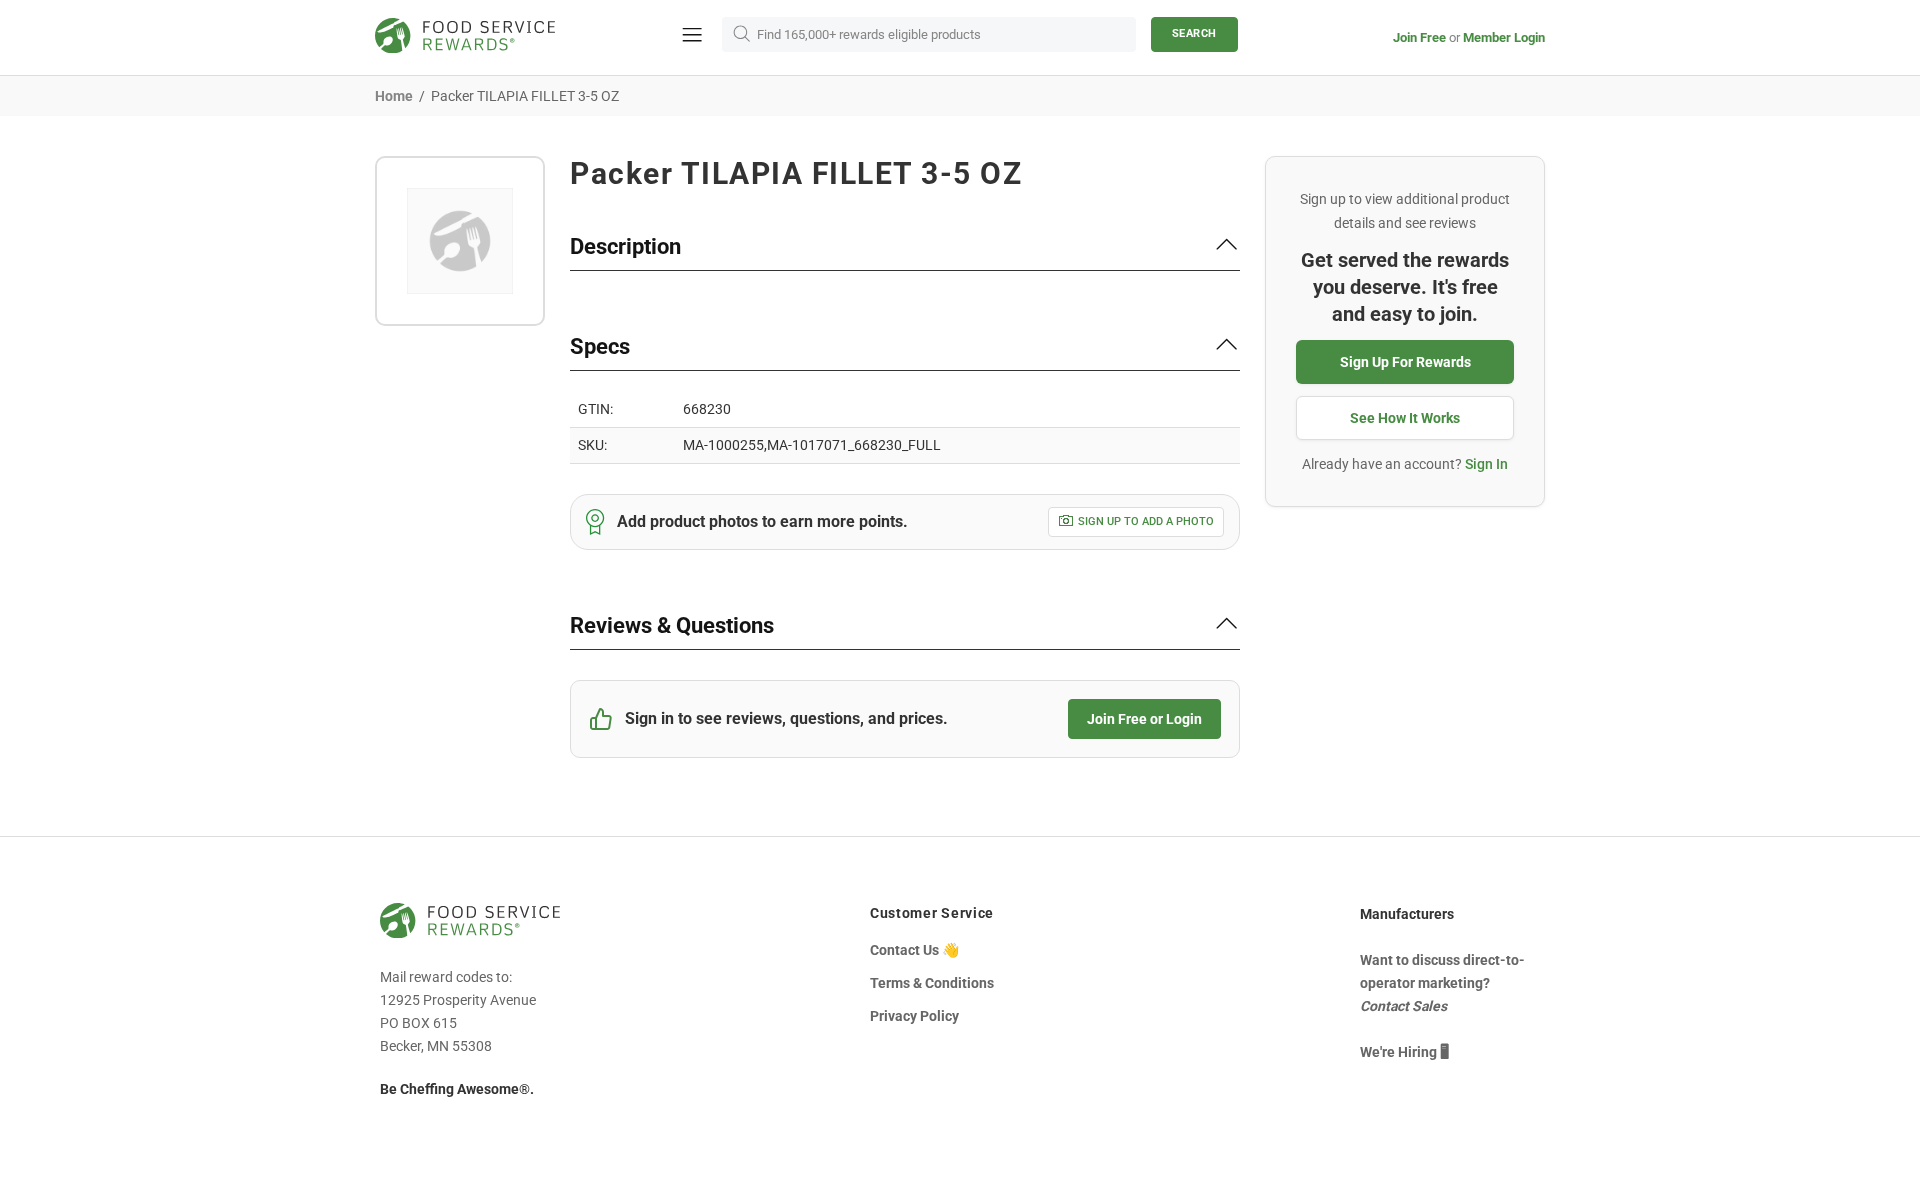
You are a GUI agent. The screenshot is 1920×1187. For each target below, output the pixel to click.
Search (1194, 33)
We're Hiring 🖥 (1404, 1052)
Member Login (1504, 37)
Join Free (1419, 37)
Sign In (1486, 464)
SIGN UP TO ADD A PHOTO (1146, 521)
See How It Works (1405, 418)
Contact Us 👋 (914, 950)
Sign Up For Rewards (1405, 362)
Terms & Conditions (932, 983)
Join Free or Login (1144, 719)
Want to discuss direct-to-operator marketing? (1442, 983)
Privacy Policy (914, 1016)
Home (394, 96)
